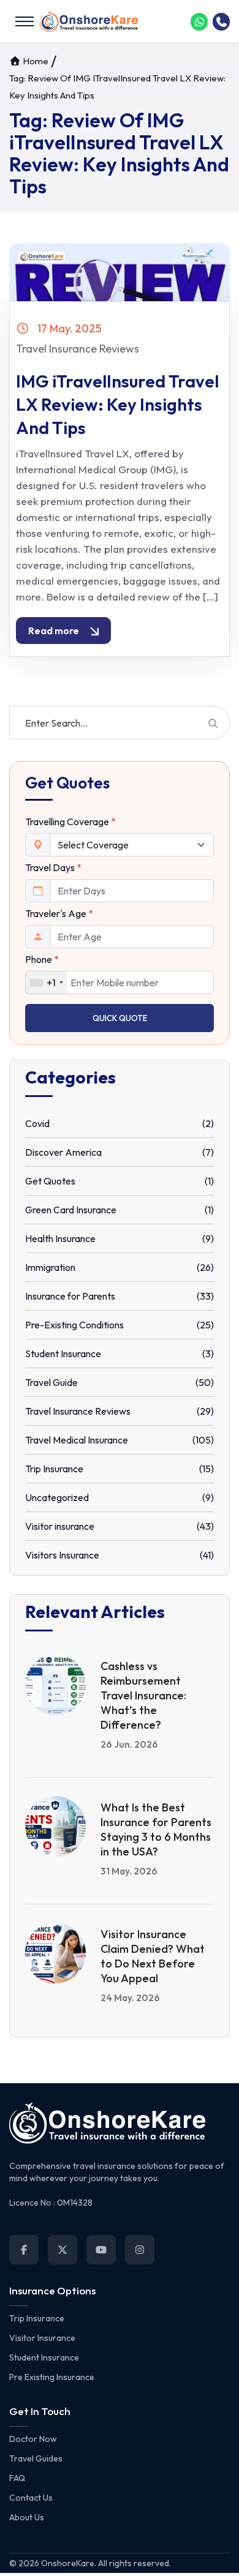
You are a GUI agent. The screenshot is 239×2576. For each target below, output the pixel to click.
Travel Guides (36, 2458)
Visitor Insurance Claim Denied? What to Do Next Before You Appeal (153, 1956)
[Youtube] (101, 2250)
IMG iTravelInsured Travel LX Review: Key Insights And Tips (117, 404)
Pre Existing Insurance (52, 2377)
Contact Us (31, 2498)
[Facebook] (24, 2250)
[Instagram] (140, 2250)
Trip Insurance (37, 2318)
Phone (42, 959)
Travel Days (53, 867)
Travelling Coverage (70, 822)
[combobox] (46, 983)
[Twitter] (63, 2250)
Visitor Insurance (42, 2338)
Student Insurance (44, 2357)
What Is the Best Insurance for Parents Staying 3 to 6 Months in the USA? (156, 1829)
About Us (27, 2517)
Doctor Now (33, 2439)
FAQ (17, 2478)
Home (35, 61)
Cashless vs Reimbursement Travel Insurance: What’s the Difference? (143, 1695)
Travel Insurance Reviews (78, 349)
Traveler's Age (59, 913)
